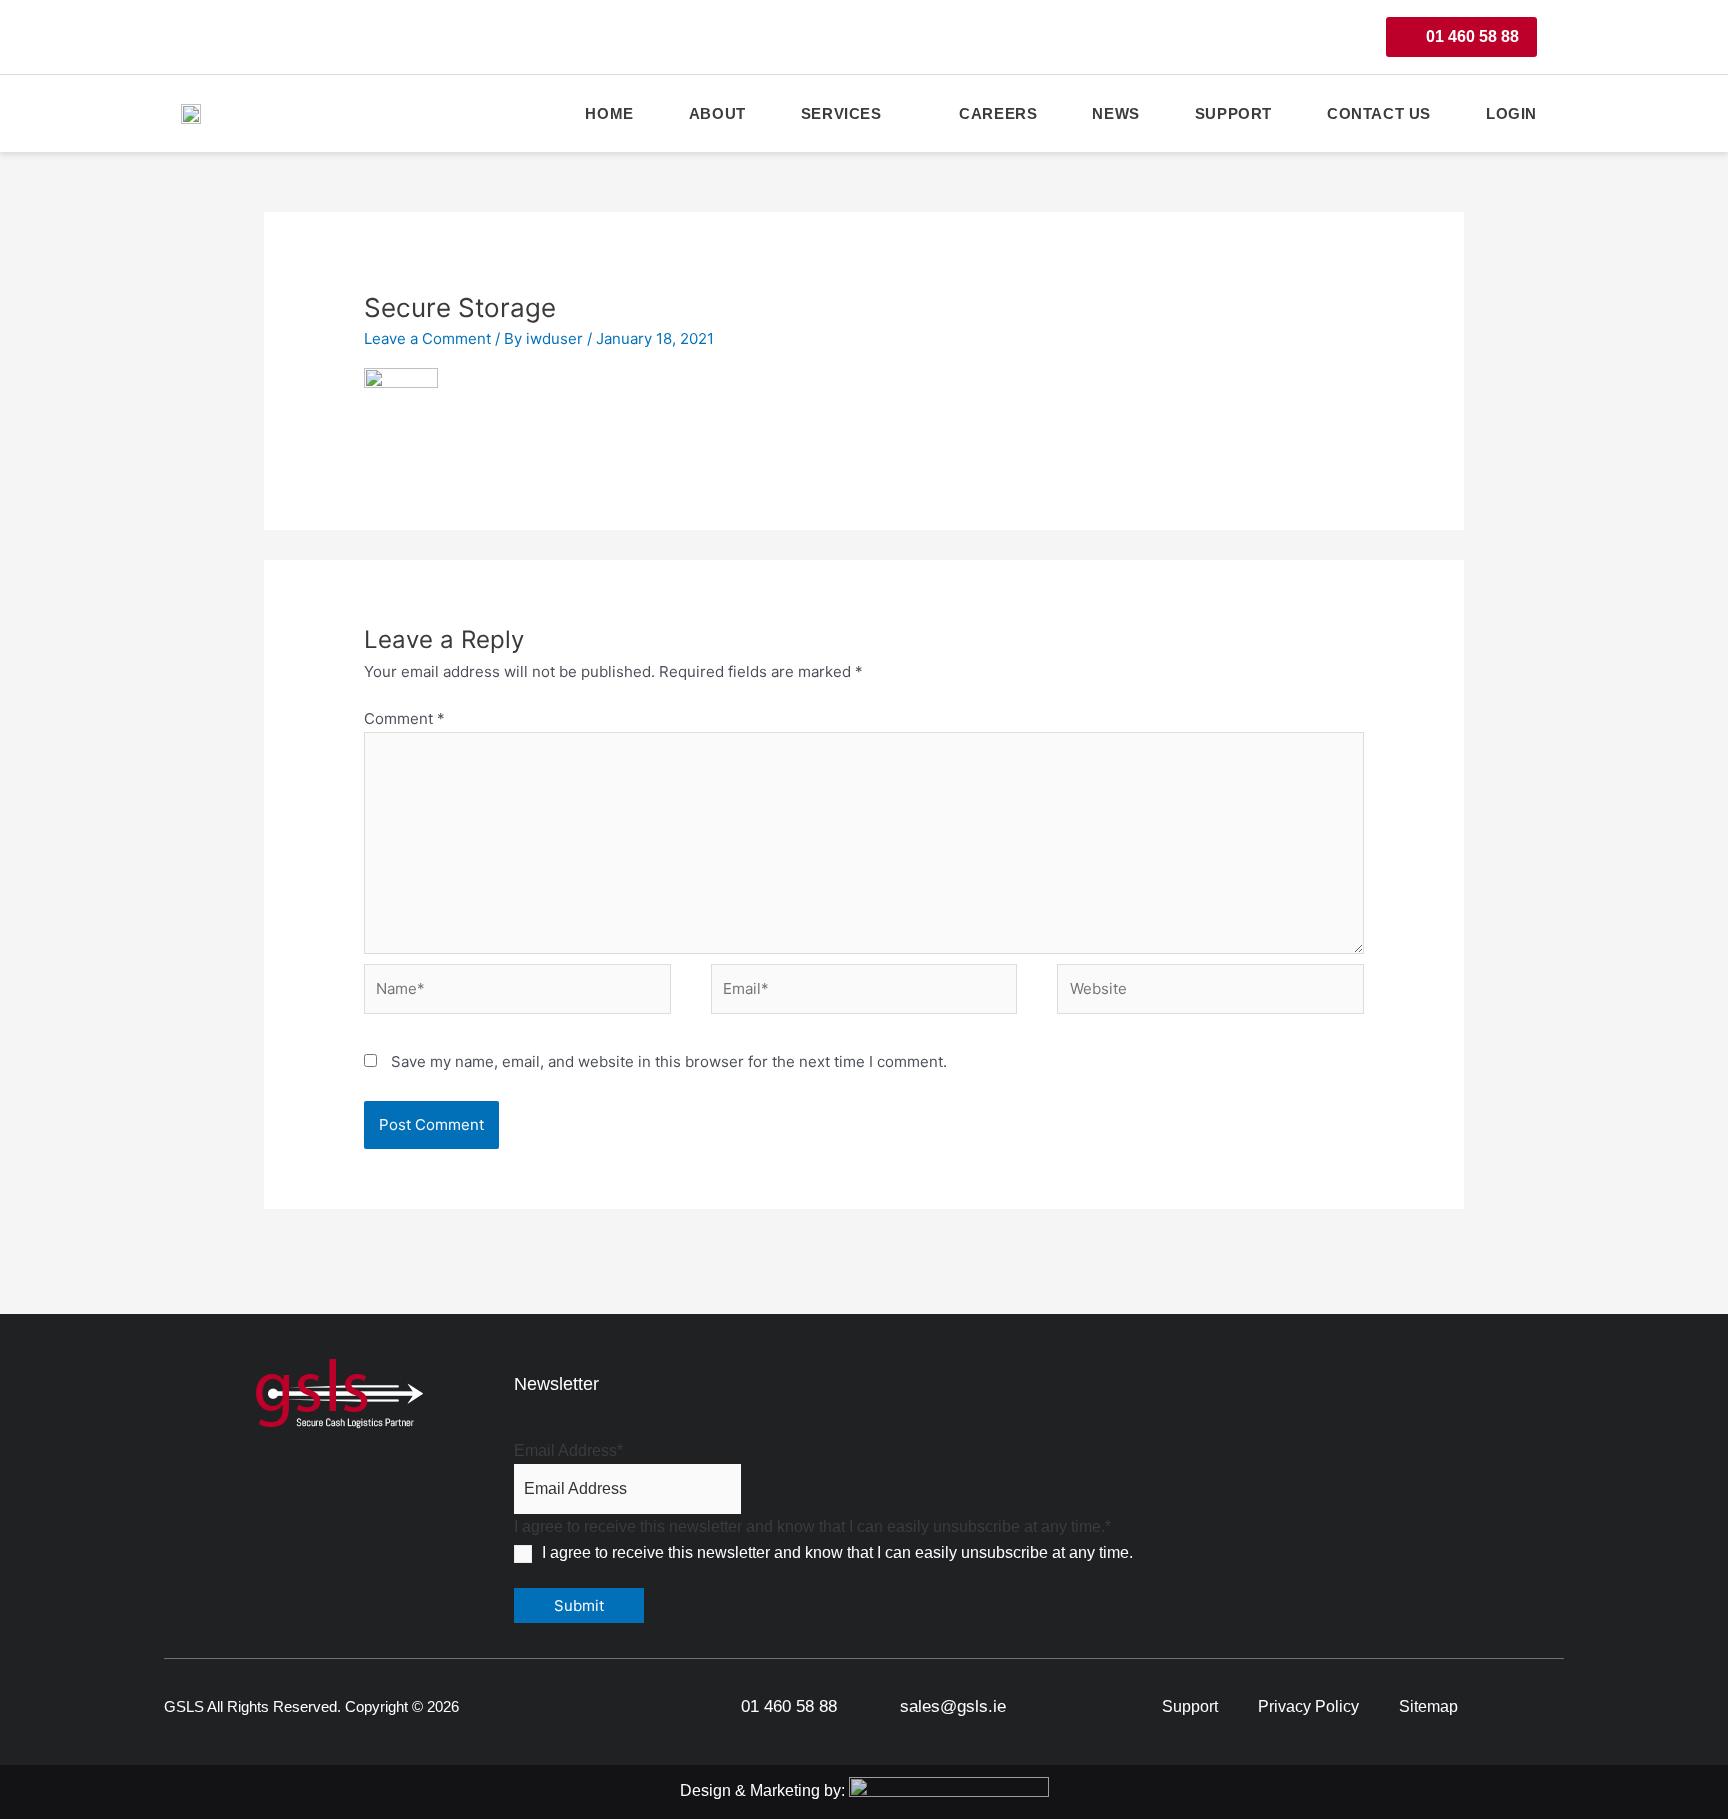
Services (841, 113)
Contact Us (1379, 113)
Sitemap (1428, 1706)
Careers (998, 113)
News (1115, 113)
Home (609, 113)
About (717, 113)
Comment (404, 718)
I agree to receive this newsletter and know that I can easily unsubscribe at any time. (837, 1552)
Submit (579, 1605)
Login (1511, 113)
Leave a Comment (427, 338)
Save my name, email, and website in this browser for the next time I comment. (669, 1061)
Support (1233, 113)
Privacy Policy (1308, 1706)
